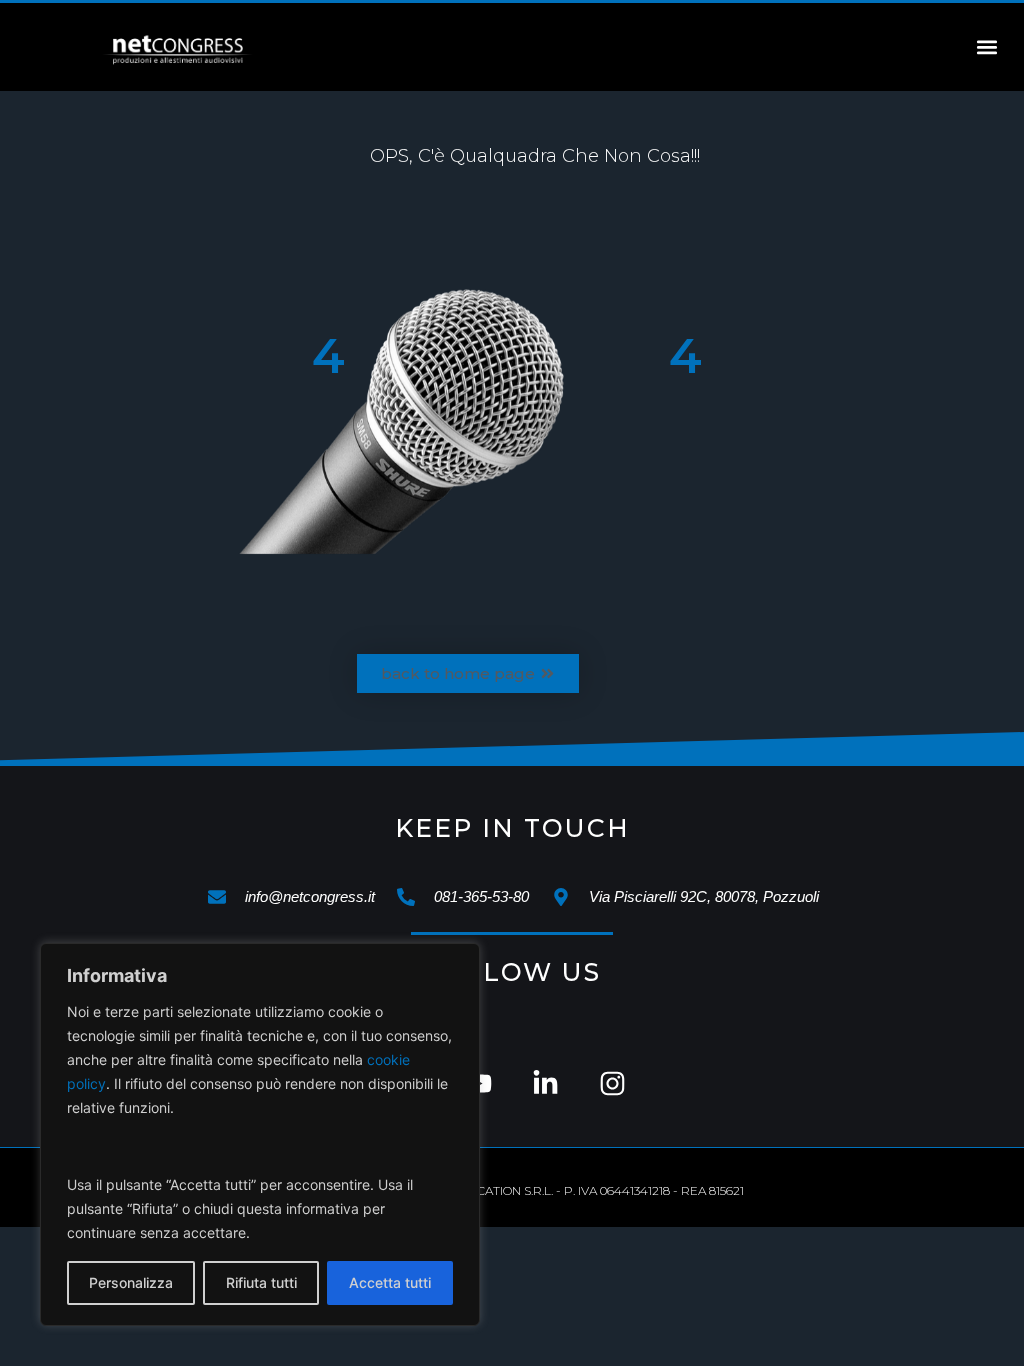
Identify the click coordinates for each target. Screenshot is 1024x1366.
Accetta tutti (390, 1282)
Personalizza (131, 1282)
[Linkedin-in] (545, 1083)
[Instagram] (612, 1083)
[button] (987, 47)
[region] (260, 1134)
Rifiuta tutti (261, 1282)
